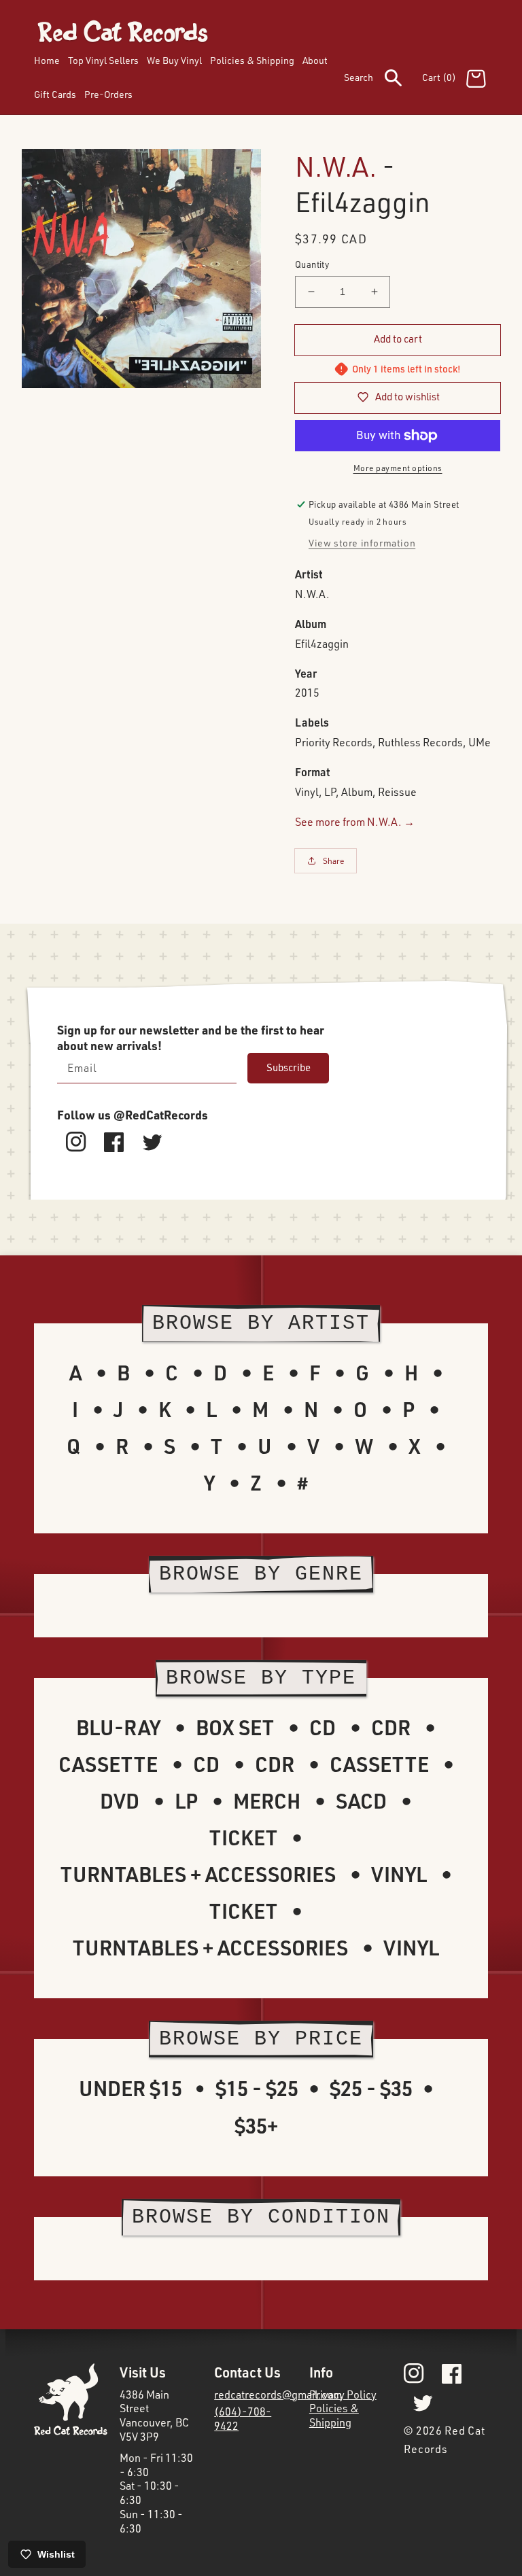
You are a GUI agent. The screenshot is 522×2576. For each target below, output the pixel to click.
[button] (383, 80)
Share (334, 861)
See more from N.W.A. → (355, 822)
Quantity (312, 264)
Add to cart (398, 339)
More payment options (398, 468)
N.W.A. (336, 166)
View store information (362, 543)
